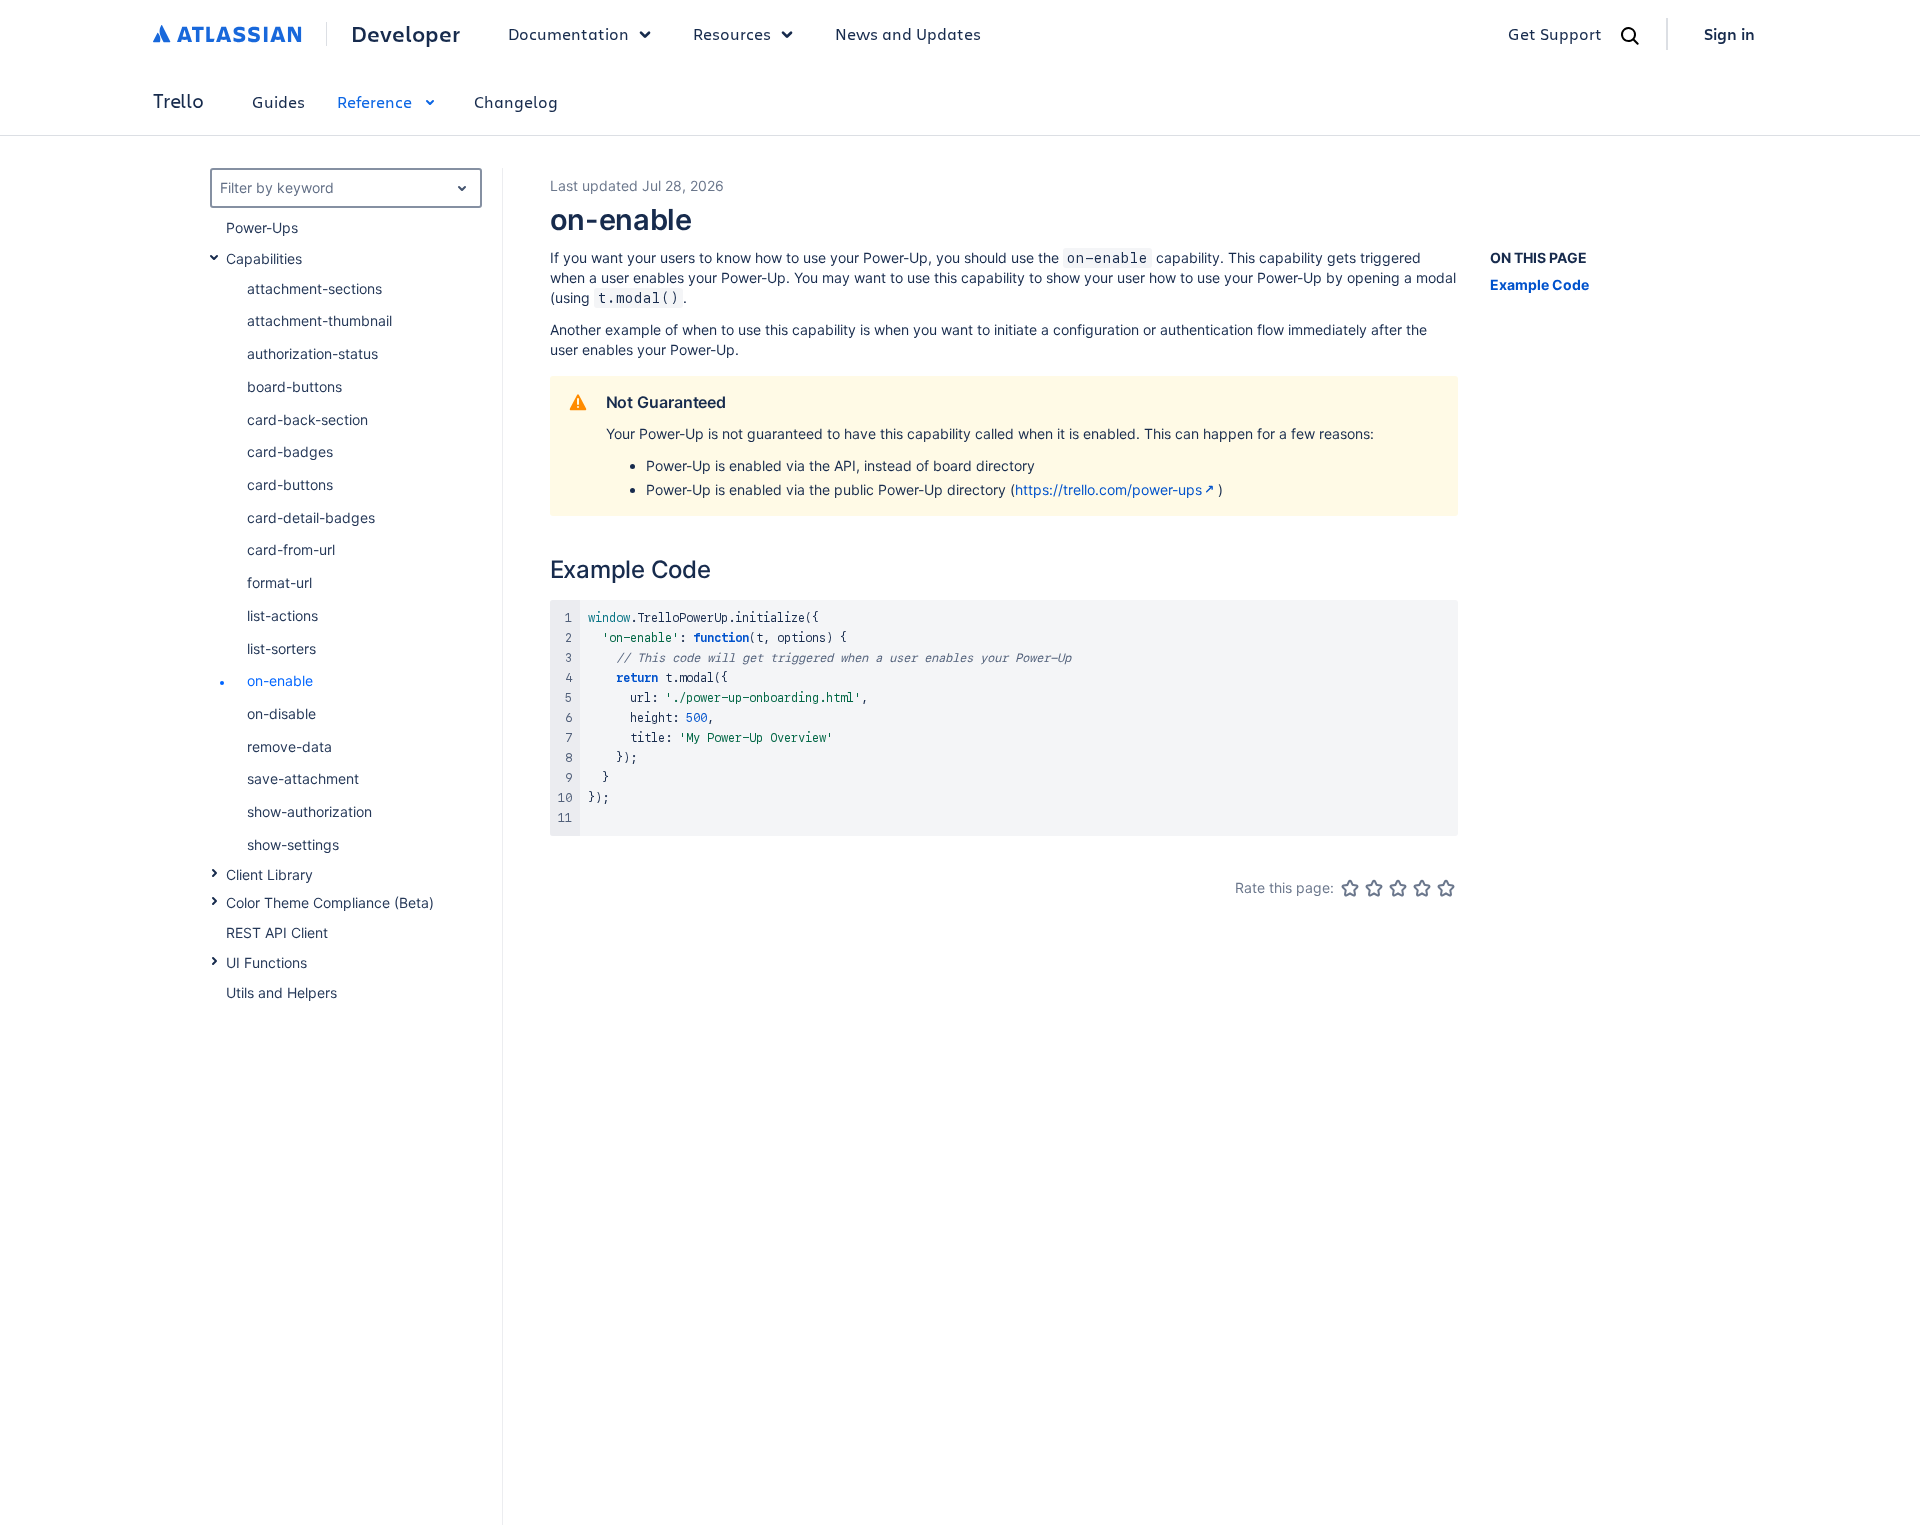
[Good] (1422, 888)
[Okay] (1398, 888)
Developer (405, 34)
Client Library (269, 874)
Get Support (1555, 33)
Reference (374, 101)
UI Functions (266, 962)
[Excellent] (1446, 888)
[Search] (1630, 36)
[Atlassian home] (227, 34)
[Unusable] (1350, 888)
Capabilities (264, 258)
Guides (278, 101)
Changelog (516, 101)
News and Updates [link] (908, 33)
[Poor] (1374, 888)
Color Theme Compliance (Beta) (330, 902)
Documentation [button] (568, 33)
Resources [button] (732, 33)
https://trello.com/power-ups (1108, 489)
